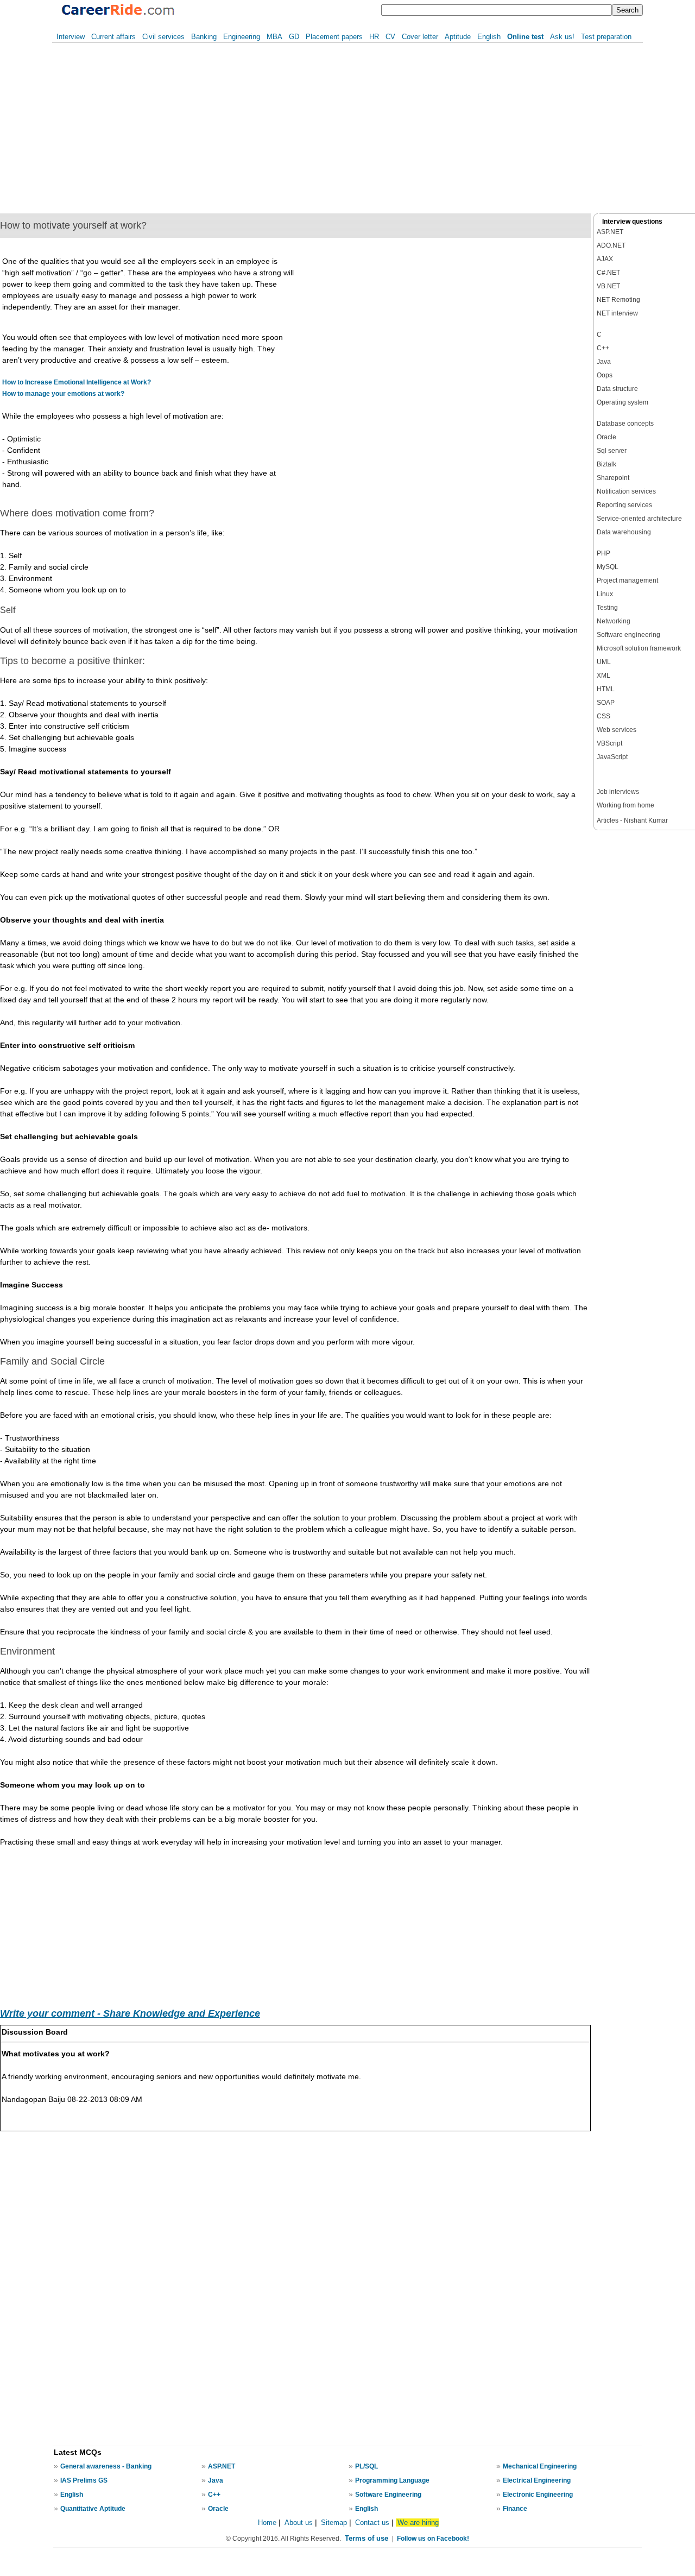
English (489, 37)
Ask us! (562, 37)
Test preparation (606, 37)
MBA (274, 37)
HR (374, 37)
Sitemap (335, 2523)
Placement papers (334, 37)
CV (390, 37)
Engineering (242, 37)
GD (294, 37)
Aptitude (458, 37)
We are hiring (418, 2523)
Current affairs (113, 37)
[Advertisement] (178, 128)
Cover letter (420, 37)
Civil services (163, 37)
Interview (71, 37)
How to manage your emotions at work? (63, 394)
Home (267, 2523)
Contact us (372, 2523)
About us (299, 2523)
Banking (204, 37)
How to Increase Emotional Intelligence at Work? (77, 382)
